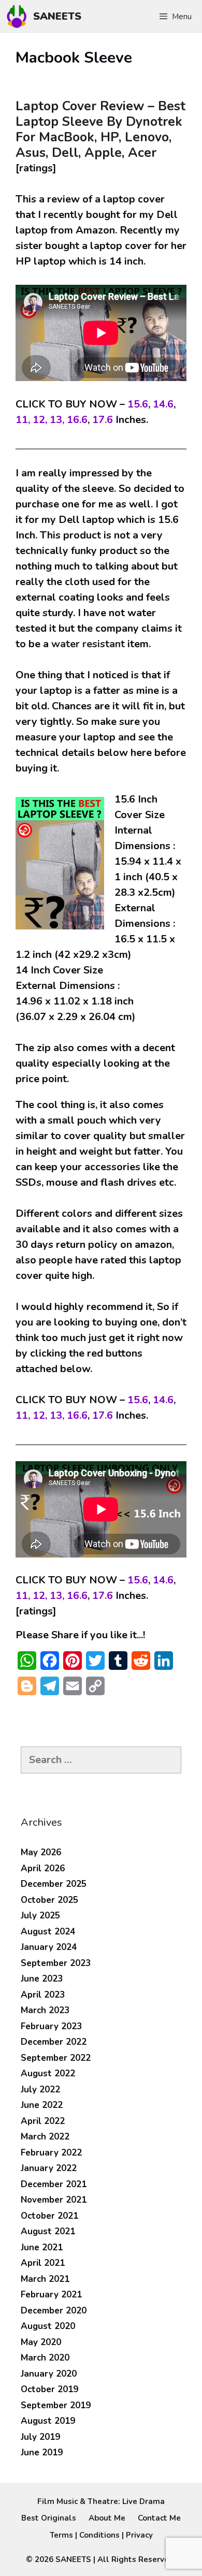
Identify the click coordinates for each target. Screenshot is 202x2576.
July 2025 (40, 1916)
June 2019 (42, 2453)
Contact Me (159, 2518)
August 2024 (48, 1932)
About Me (107, 2518)
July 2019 (40, 2437)
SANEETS (57, 16)
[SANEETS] (19, 17)
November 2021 (54, 2200)
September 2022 (56, 2058)
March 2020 (45, 2358)
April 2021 (43, 2263)
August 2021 (48, 2231)
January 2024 (49, 1947)
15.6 (138, 404)
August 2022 (48, 2073)
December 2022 (54, 2042)
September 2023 (56, 1963)
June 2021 (42, 2247)
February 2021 (51, 2295)
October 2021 (49, 2216)
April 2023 (43, 1995)
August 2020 (48, 2326)
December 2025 (54, 1884)
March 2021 (45, 2279)
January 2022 (49, 2168)
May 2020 (41, 2342)
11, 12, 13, (40, 420)
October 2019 (49, 2389)
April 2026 (43, 1868)
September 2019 (56, 2405)
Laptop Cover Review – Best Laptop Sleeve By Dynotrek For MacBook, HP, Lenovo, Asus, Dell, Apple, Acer (100, 129)
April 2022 (43, 2121)
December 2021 (54, 2184)
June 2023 (42, 1979)
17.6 (103, 420)
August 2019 (48, 2421)
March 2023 (45, 2010)
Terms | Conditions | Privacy (101, 2535)
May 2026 (41, 1852)
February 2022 (51, 2153)
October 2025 (49, 1900)
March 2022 (45, 2137)
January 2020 (49, 2374)
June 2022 (42, 2105)
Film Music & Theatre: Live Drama (101, 2501)
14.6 (163, 404)
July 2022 (40, 2090)
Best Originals (49, 2518)
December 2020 (54, 2311)
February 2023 (51, 2026)
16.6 (77, 420)
